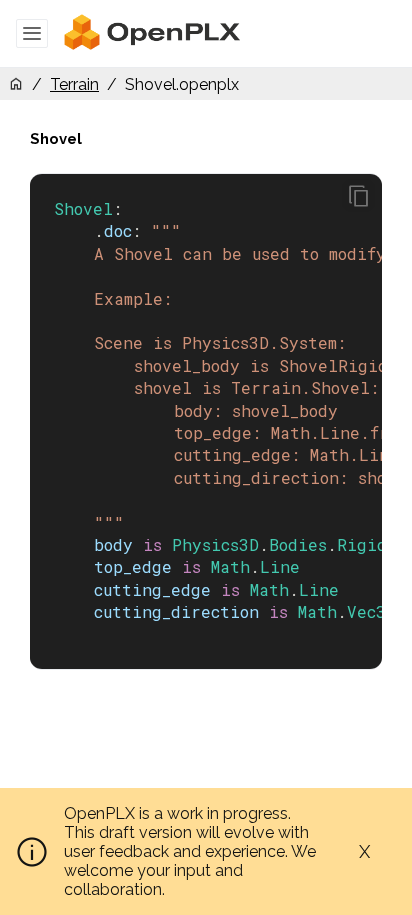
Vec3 (366, 611)
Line (280, 566)
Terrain (74, 84)
